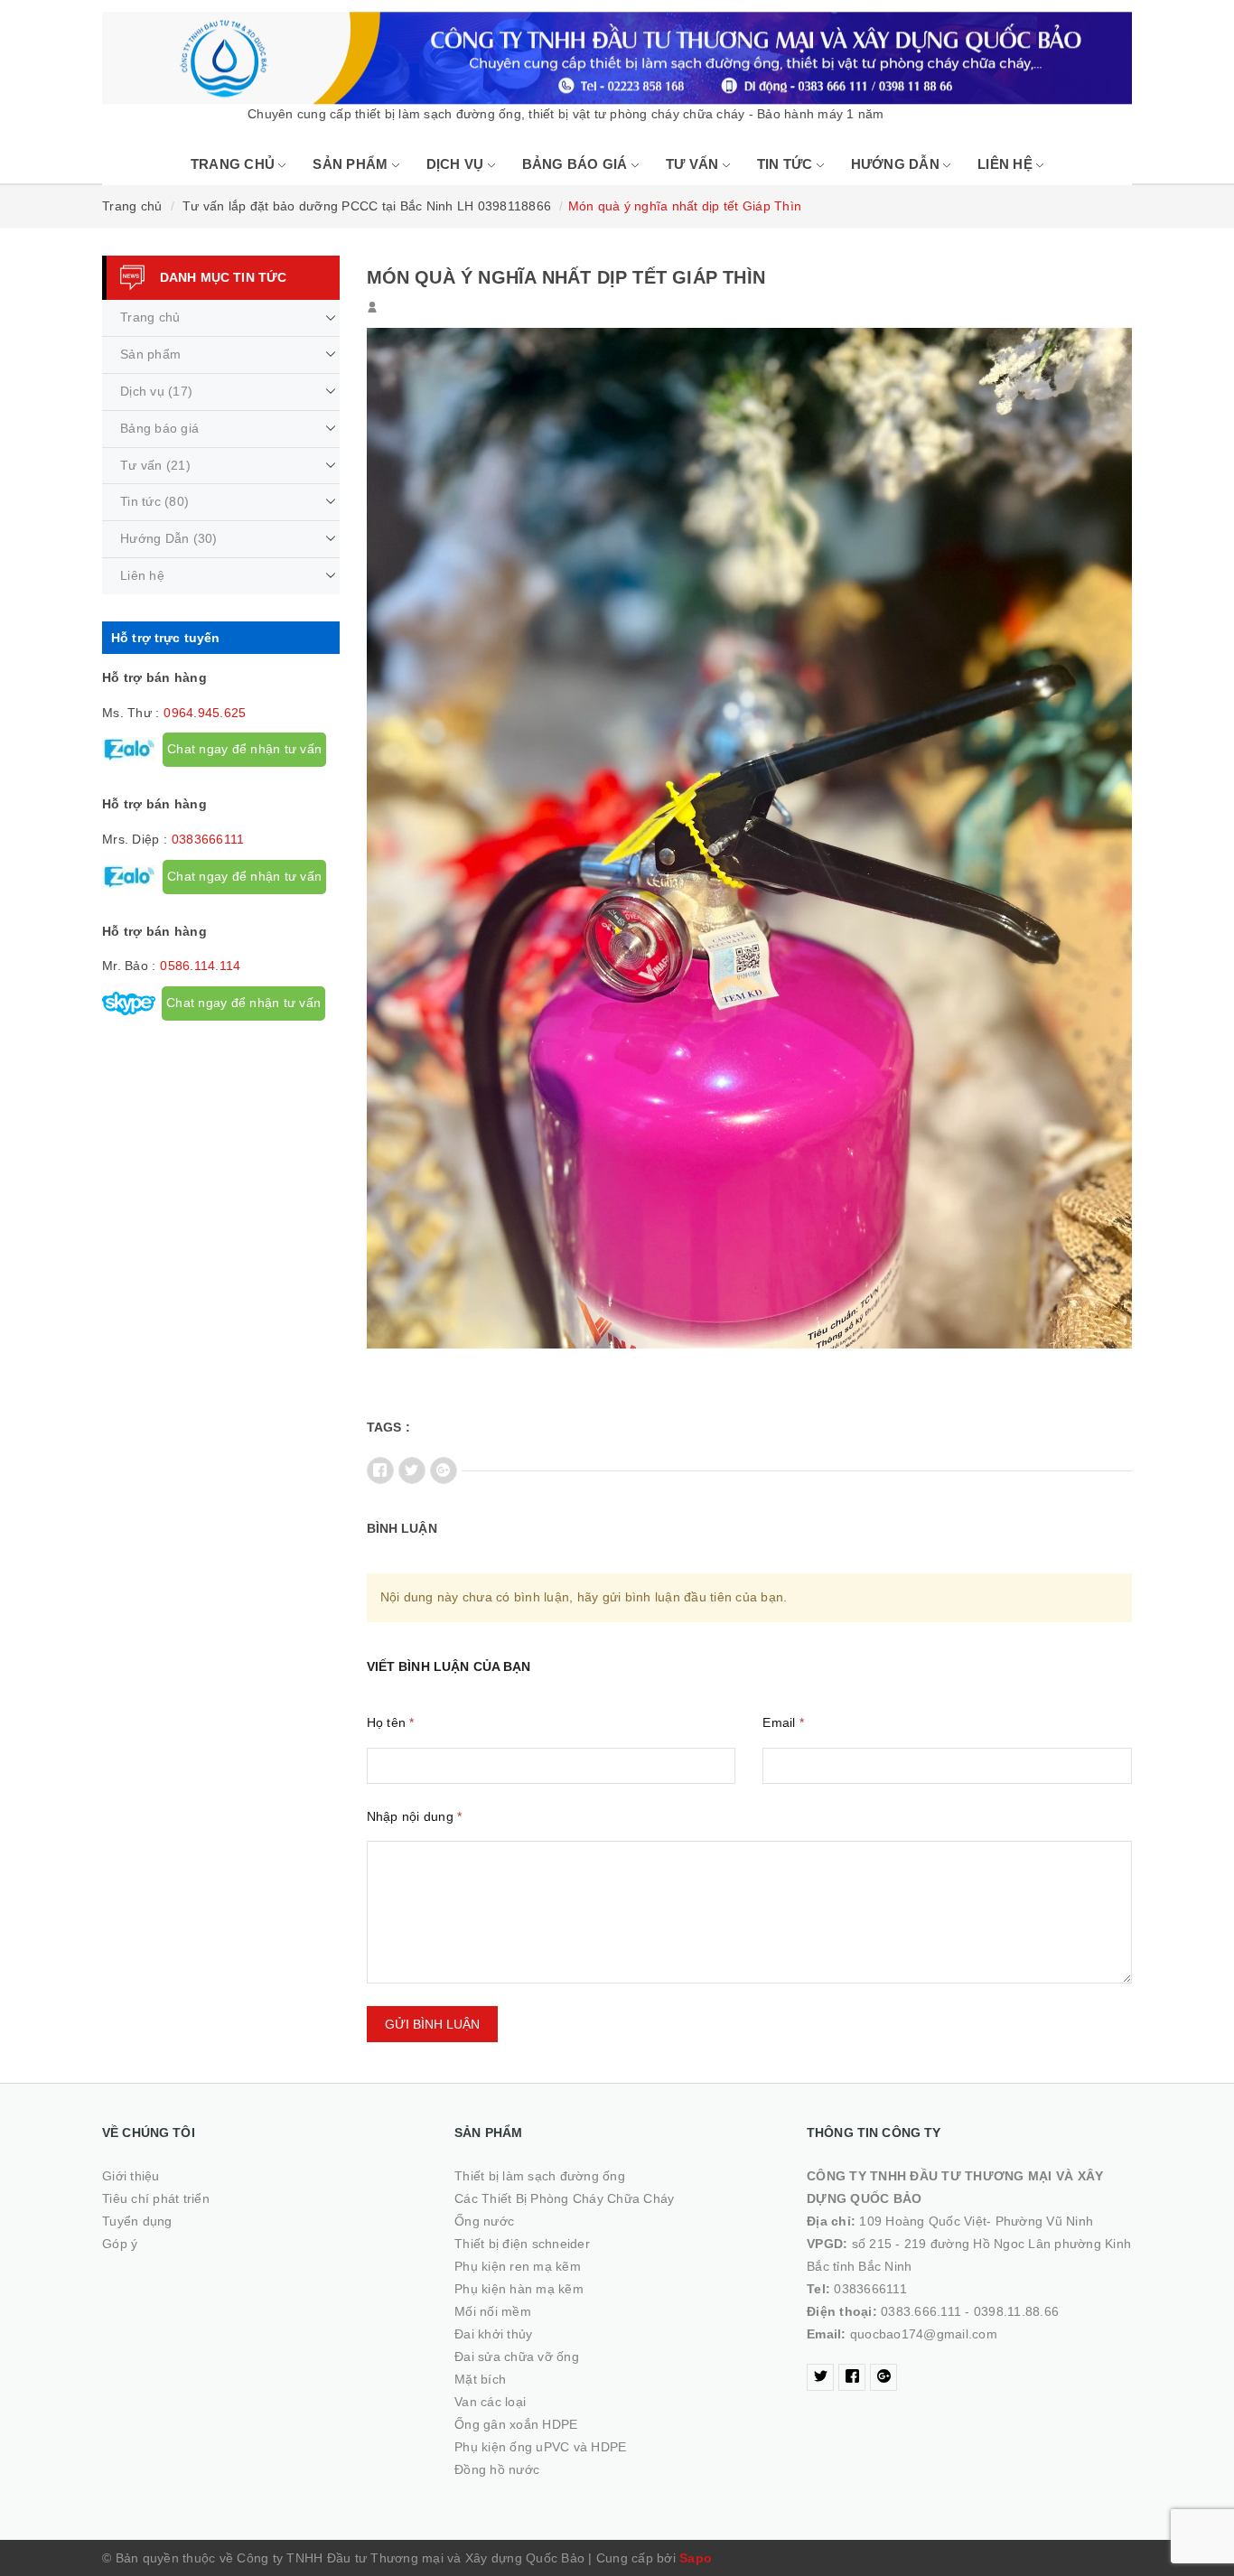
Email (783, 1722)
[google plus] (883, 2377)
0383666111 (208, 839)
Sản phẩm (352, 164)
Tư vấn (694, 164)
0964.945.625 (205, 713)
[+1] (444, 1470)
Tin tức (787, 164)
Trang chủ (235, 164)
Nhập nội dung (415, 1816)
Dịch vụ (457, 164)
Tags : (389, 1427)
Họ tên (391, 1722)
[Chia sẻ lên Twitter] (412, 1470)
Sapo (696, 2558)
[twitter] (820, 2377)
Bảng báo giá (577, 164)
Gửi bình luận (432, 2024)
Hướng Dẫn (897, 164)
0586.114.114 (200, 966)
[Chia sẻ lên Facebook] (380, 1470)
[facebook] (852, 2377)
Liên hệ (1007, 164)
